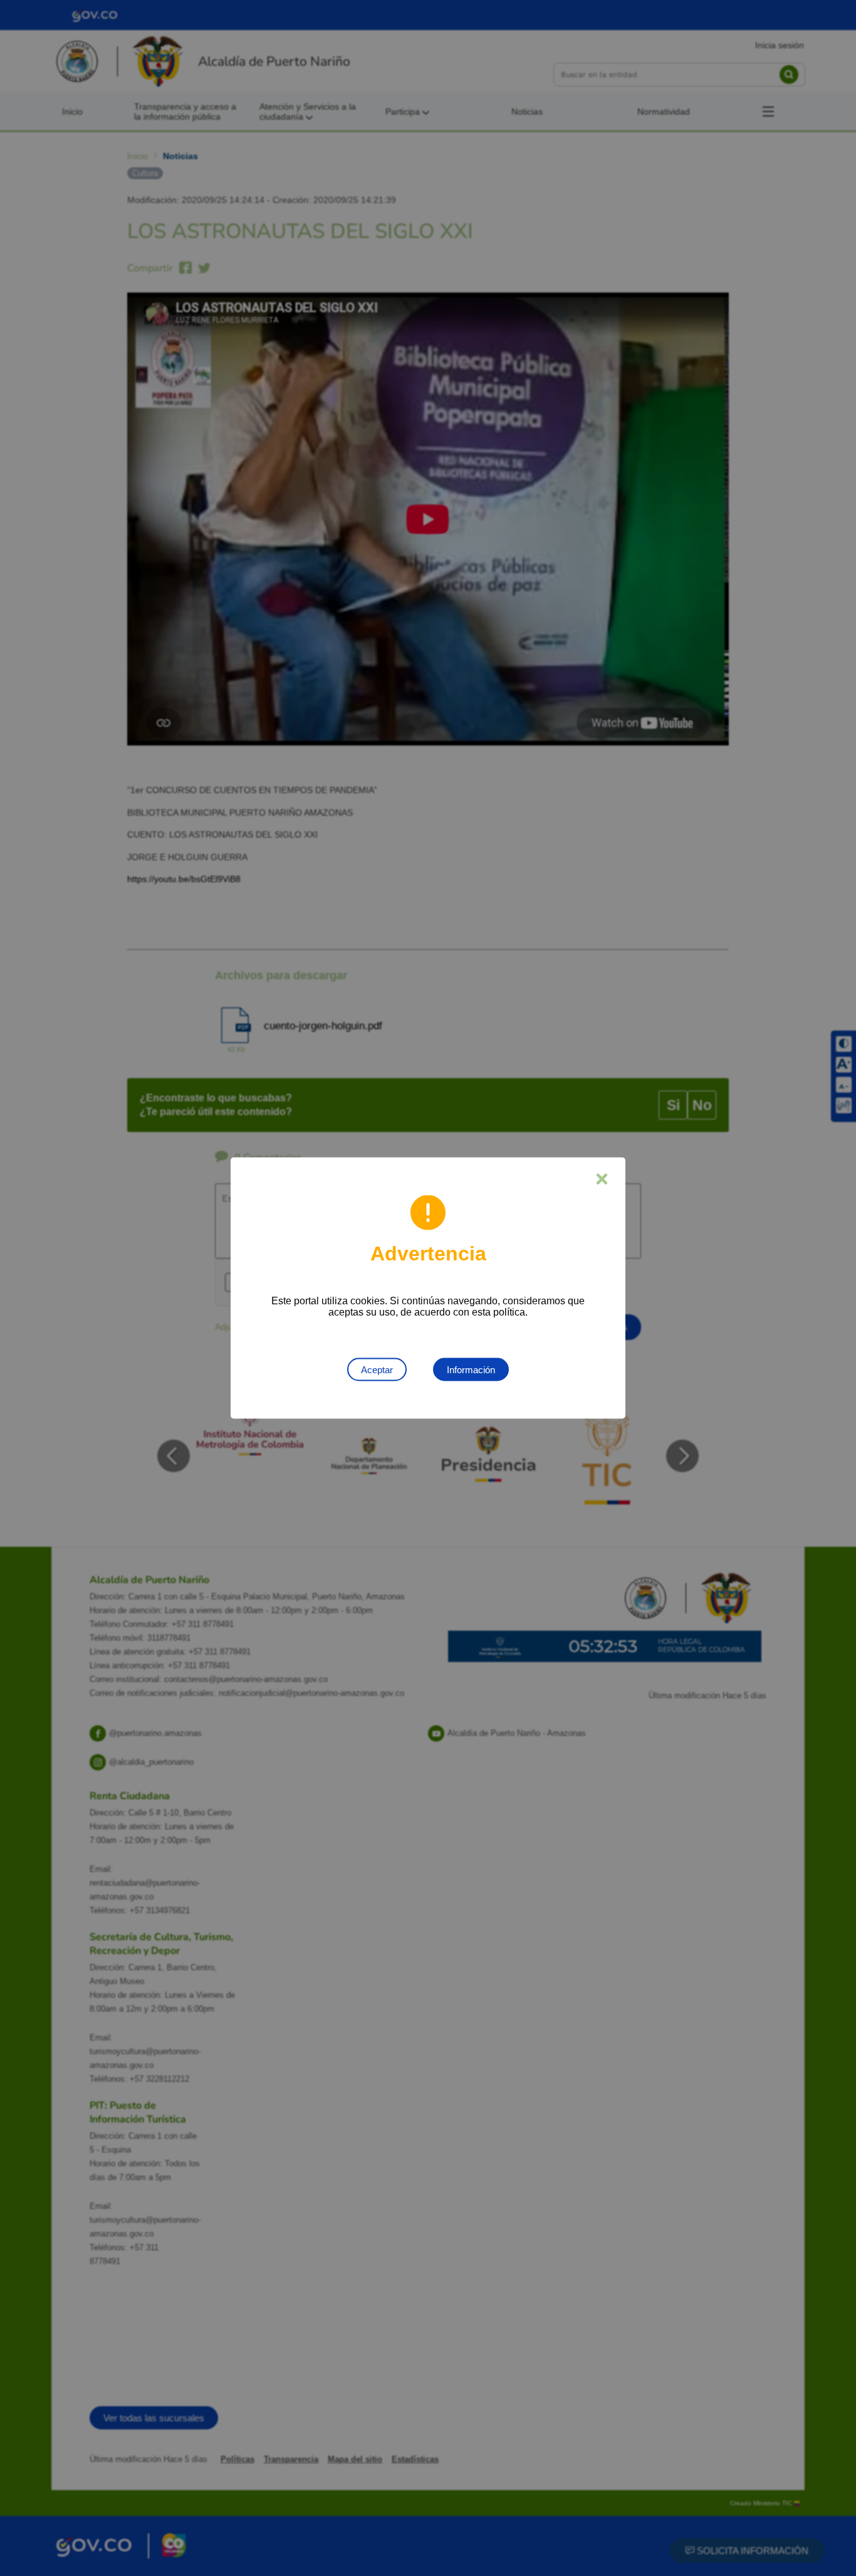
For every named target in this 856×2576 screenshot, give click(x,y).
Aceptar (377, 1370)
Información (471, 1370)
